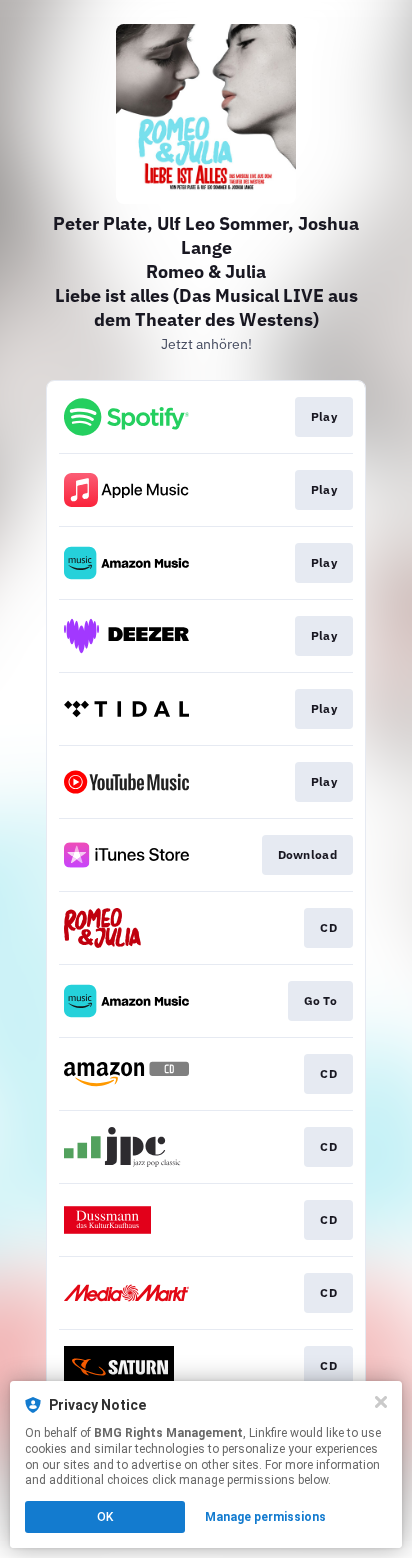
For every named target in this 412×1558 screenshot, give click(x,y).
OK (105, 1517)
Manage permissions (265, 1517)
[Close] (381, 1402)
